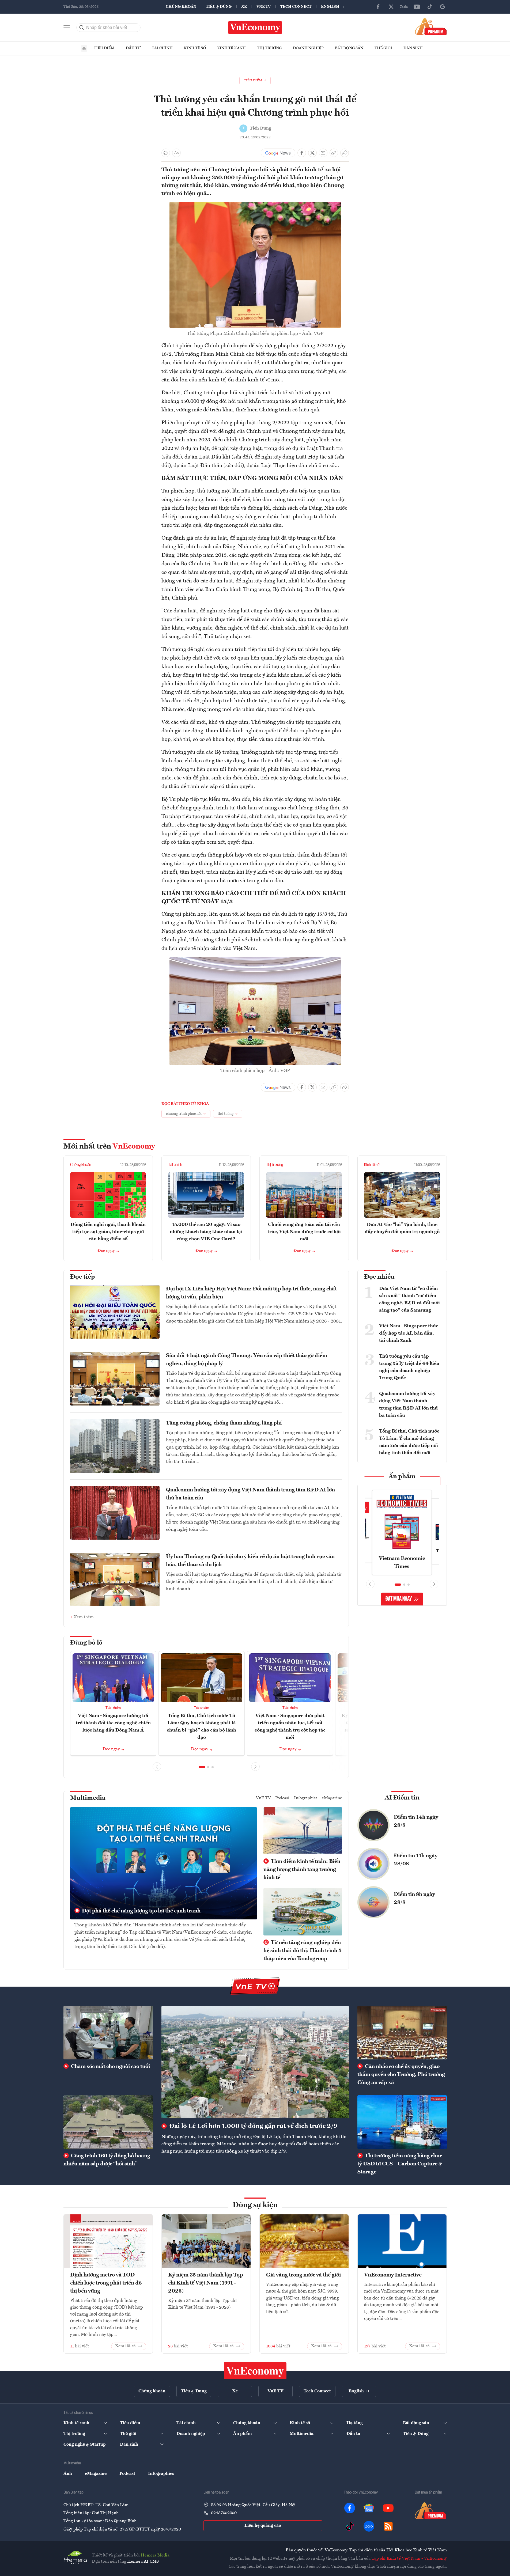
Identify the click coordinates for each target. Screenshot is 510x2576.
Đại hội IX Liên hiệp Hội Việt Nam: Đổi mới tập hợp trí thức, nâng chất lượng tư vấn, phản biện (251, 1293)
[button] (202, 1767)
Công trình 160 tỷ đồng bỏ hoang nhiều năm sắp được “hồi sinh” (107, 2160)
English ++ (333, 7)
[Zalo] (404, 7)
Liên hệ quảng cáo (263, 2526)
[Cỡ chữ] (176, 153)
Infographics (306, 1798)
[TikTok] (430, 7)
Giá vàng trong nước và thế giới (303, 2275)
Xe (244, 7)
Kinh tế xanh (231, 48)
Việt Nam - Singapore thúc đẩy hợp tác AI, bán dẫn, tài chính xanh (409, 1333)
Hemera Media (155, 2555)
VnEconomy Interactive (393, 2275)
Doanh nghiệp (308, 48)
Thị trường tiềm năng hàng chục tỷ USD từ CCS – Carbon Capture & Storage (400, 2164)
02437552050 (224, 2513)
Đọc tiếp (82, 1277)
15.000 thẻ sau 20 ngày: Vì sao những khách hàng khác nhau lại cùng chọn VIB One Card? (206, 1232)
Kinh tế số (195, 48)
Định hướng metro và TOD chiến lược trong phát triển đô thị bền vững (106, 2283)
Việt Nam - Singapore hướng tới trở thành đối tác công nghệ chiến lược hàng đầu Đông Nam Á (113, 1723)
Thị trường (269, 48)
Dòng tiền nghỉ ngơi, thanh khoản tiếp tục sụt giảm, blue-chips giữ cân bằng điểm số (108, 1232)
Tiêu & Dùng (219, 7)
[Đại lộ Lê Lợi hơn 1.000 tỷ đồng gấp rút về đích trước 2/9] (255, 2062)
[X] (391, 7)
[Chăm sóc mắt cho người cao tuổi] (108, 2033)
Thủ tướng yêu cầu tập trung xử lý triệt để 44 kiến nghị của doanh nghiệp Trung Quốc (409, 1367)
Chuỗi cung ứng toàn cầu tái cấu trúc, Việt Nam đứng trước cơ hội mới (304, 1232)
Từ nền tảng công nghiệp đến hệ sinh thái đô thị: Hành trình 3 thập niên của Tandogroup (303, 1951)
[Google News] (443, 7)
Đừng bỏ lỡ (86, 1643)
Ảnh (68, 2474)
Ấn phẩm (402, 1477)
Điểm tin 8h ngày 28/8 (414, 1899)
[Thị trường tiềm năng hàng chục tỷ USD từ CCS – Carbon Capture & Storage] (402, 2122)
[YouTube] (417, 7)
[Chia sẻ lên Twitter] (312, 153)
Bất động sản (349, 48)
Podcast (282, 1798)
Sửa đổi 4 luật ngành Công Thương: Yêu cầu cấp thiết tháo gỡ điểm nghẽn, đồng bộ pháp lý (247, 1360)
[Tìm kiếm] (82, 28)
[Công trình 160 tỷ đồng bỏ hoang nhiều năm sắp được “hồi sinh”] (108, 2122)
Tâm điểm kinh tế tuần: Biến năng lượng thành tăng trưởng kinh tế (302, 1870)
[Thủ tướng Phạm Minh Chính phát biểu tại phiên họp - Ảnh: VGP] (255, 205)
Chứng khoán (181, 7)
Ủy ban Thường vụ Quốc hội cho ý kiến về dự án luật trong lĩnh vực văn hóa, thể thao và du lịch (250, 1561)
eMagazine (332, 1798)
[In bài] (166, 153)
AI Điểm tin (402, 1798)
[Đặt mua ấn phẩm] (431, 26)
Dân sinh (413, 48)
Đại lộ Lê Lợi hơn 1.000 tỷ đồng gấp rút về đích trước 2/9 (252, 2126)
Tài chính (162, 48)
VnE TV (264, 7)
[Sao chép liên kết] (334, 153)
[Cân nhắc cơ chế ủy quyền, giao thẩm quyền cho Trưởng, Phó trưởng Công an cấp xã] (402, 2033)
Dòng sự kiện (255, 2205)
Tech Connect (296, 7)
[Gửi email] (323, 153)
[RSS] (388, 2526)
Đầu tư (133, 48)
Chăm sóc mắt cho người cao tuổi (110, 2067)
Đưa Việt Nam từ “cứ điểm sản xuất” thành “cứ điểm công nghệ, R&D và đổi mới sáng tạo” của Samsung (409, 1299)
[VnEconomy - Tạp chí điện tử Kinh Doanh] (255, 2371)
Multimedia (88, 1798)
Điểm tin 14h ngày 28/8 (416, 1821)
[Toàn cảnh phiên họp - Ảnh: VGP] (255, 960)
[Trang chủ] (84, 48)
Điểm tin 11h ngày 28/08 (416, 1860)
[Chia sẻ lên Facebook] (302, 153)
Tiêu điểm (104, 48)
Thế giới (383, 48)
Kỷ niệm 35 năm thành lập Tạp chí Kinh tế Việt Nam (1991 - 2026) (206, 2283)
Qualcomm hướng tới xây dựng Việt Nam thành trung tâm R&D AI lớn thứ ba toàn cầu (250, 1494)
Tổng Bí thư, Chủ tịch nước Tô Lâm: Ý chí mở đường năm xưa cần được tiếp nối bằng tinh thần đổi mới (409, 1442)
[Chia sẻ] (345, 153)
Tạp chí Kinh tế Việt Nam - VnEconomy (409, 2559)
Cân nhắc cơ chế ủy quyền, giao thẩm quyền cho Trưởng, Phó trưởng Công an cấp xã (401, 2075)
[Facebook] (378, 7)
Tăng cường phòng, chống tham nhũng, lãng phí (224, 1423)
